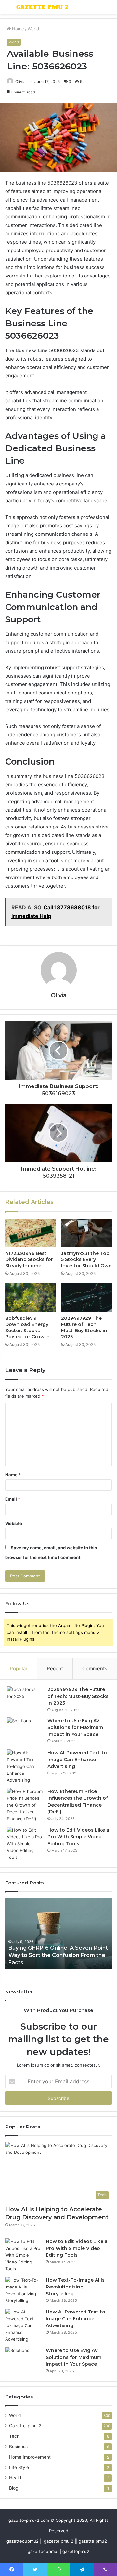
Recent (55, 1668)
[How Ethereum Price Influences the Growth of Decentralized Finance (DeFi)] (25, 1805)
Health (16, 2478)
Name (13, 1475)
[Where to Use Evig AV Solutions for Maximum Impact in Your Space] (25, 1731)
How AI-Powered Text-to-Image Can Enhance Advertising (78, 1760)
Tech (14, 2436)
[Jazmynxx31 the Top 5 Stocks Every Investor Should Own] (86, 1233)
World (33, 29)
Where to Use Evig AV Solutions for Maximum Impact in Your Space (75, 1727)
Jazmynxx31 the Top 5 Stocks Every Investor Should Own (86, 1259)
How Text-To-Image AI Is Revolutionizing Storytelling (75, 2287)
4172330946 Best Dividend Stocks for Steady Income (29, 1259)
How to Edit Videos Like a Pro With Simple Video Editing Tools (78, 1837)
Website (14, 1523)
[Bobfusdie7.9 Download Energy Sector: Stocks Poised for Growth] (31, 1298)
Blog (14, 2488)
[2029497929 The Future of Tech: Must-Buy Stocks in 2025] (86, 1298)
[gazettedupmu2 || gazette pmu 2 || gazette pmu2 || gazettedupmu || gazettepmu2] (42, 7)
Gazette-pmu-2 (25, 2426)
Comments (95, 1668)
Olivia (59, 995)
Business (18, 2447)
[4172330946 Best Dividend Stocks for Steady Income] (31, 1233)
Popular (19, 1668)
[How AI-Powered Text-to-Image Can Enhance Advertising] (25, 1766)
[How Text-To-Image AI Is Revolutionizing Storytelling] (23, 2290)
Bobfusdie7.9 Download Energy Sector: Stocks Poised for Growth (27, 1327)
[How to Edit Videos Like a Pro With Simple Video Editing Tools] (25, 1844)
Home (17, 29)
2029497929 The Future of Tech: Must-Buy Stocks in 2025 (84, 1327)
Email (13, 1499)
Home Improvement (30, 2457)
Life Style (19, 2467)
